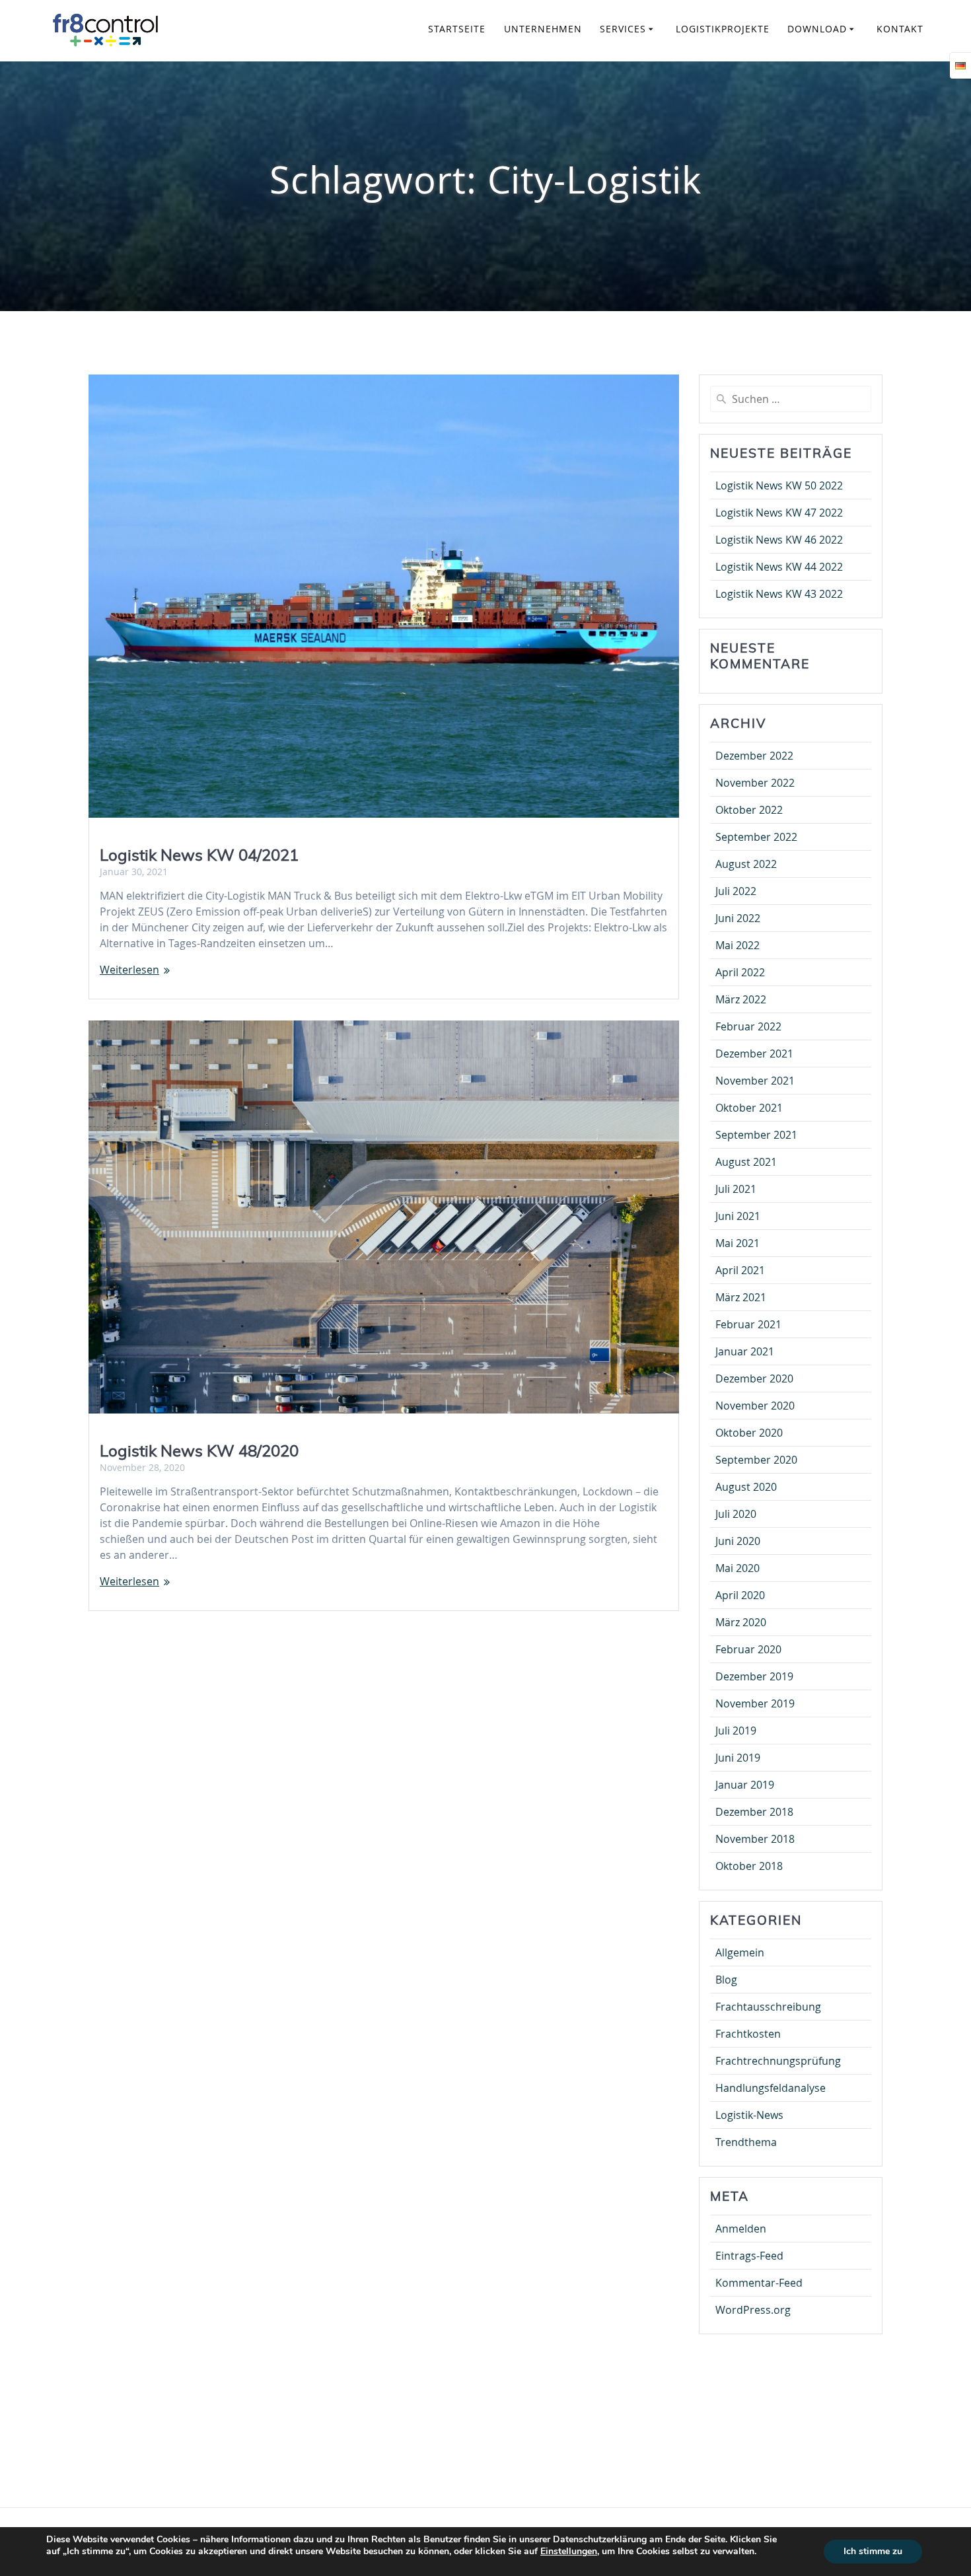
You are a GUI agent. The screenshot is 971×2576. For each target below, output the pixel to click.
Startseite (457, 29)
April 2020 (740, 1595)
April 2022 (740, 972)
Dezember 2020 (754, 1378)
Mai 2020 (737, 1568)
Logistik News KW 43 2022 (779, 594)
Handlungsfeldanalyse (771, 2088)
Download (817, 29)
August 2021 (746, 1162)
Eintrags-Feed (749, 2256)
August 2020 (746, 1487)
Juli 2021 (736, 1189)
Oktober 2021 (749, 1108)
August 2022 (746, 864)
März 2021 (741, 1297)
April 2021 (740, 1270)
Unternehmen (543, 29)
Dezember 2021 (754, 1054)
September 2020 (756, 1460)
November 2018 (755, 1839)
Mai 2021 (737, 1243)
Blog (726, 1980)
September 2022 (756, 837)
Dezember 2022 (754, 756)
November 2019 (755, 1703)
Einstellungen (569, 2552)
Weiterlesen (129, 970)
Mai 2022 (737, 945)
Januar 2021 (745, 1351)
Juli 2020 (736, 1514)
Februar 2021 (748, 1324)
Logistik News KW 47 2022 (779, 513)
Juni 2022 (738, 918)
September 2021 (756, 1135)
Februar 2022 (748, 1026)
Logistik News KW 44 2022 (779, 567)
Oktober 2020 (749, 1433)
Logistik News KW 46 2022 (779, 540)
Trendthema (746, 2142)
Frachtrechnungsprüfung (778, 2061)
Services (623, 29)
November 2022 (755, 783)
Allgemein (740, 1952)
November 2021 (755, 1081)
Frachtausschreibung (768, 2007)
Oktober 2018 (749, 1866)
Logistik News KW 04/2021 (199, 855)
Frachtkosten (748, 2034)
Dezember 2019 (754, 1676)
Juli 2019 (736, 1731)
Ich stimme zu (873, 2551)
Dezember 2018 (754, 1812)
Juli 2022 (736, 891)
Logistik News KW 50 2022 (779, 485)
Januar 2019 (745, 1785)
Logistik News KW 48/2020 (199, 1450)
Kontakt (900, 29)
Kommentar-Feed (759, 2283)
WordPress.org (753, 2310)
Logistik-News (749, 2115)
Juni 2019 (738, 1758)
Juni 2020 (738, 1541)
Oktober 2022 (749, 810)
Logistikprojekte (723, 29)
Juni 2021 (738, 1216)
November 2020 (755, 1406)
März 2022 (741, 999)
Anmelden (741, 2229)
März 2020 (741, 1622)
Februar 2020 (748, 1649)
